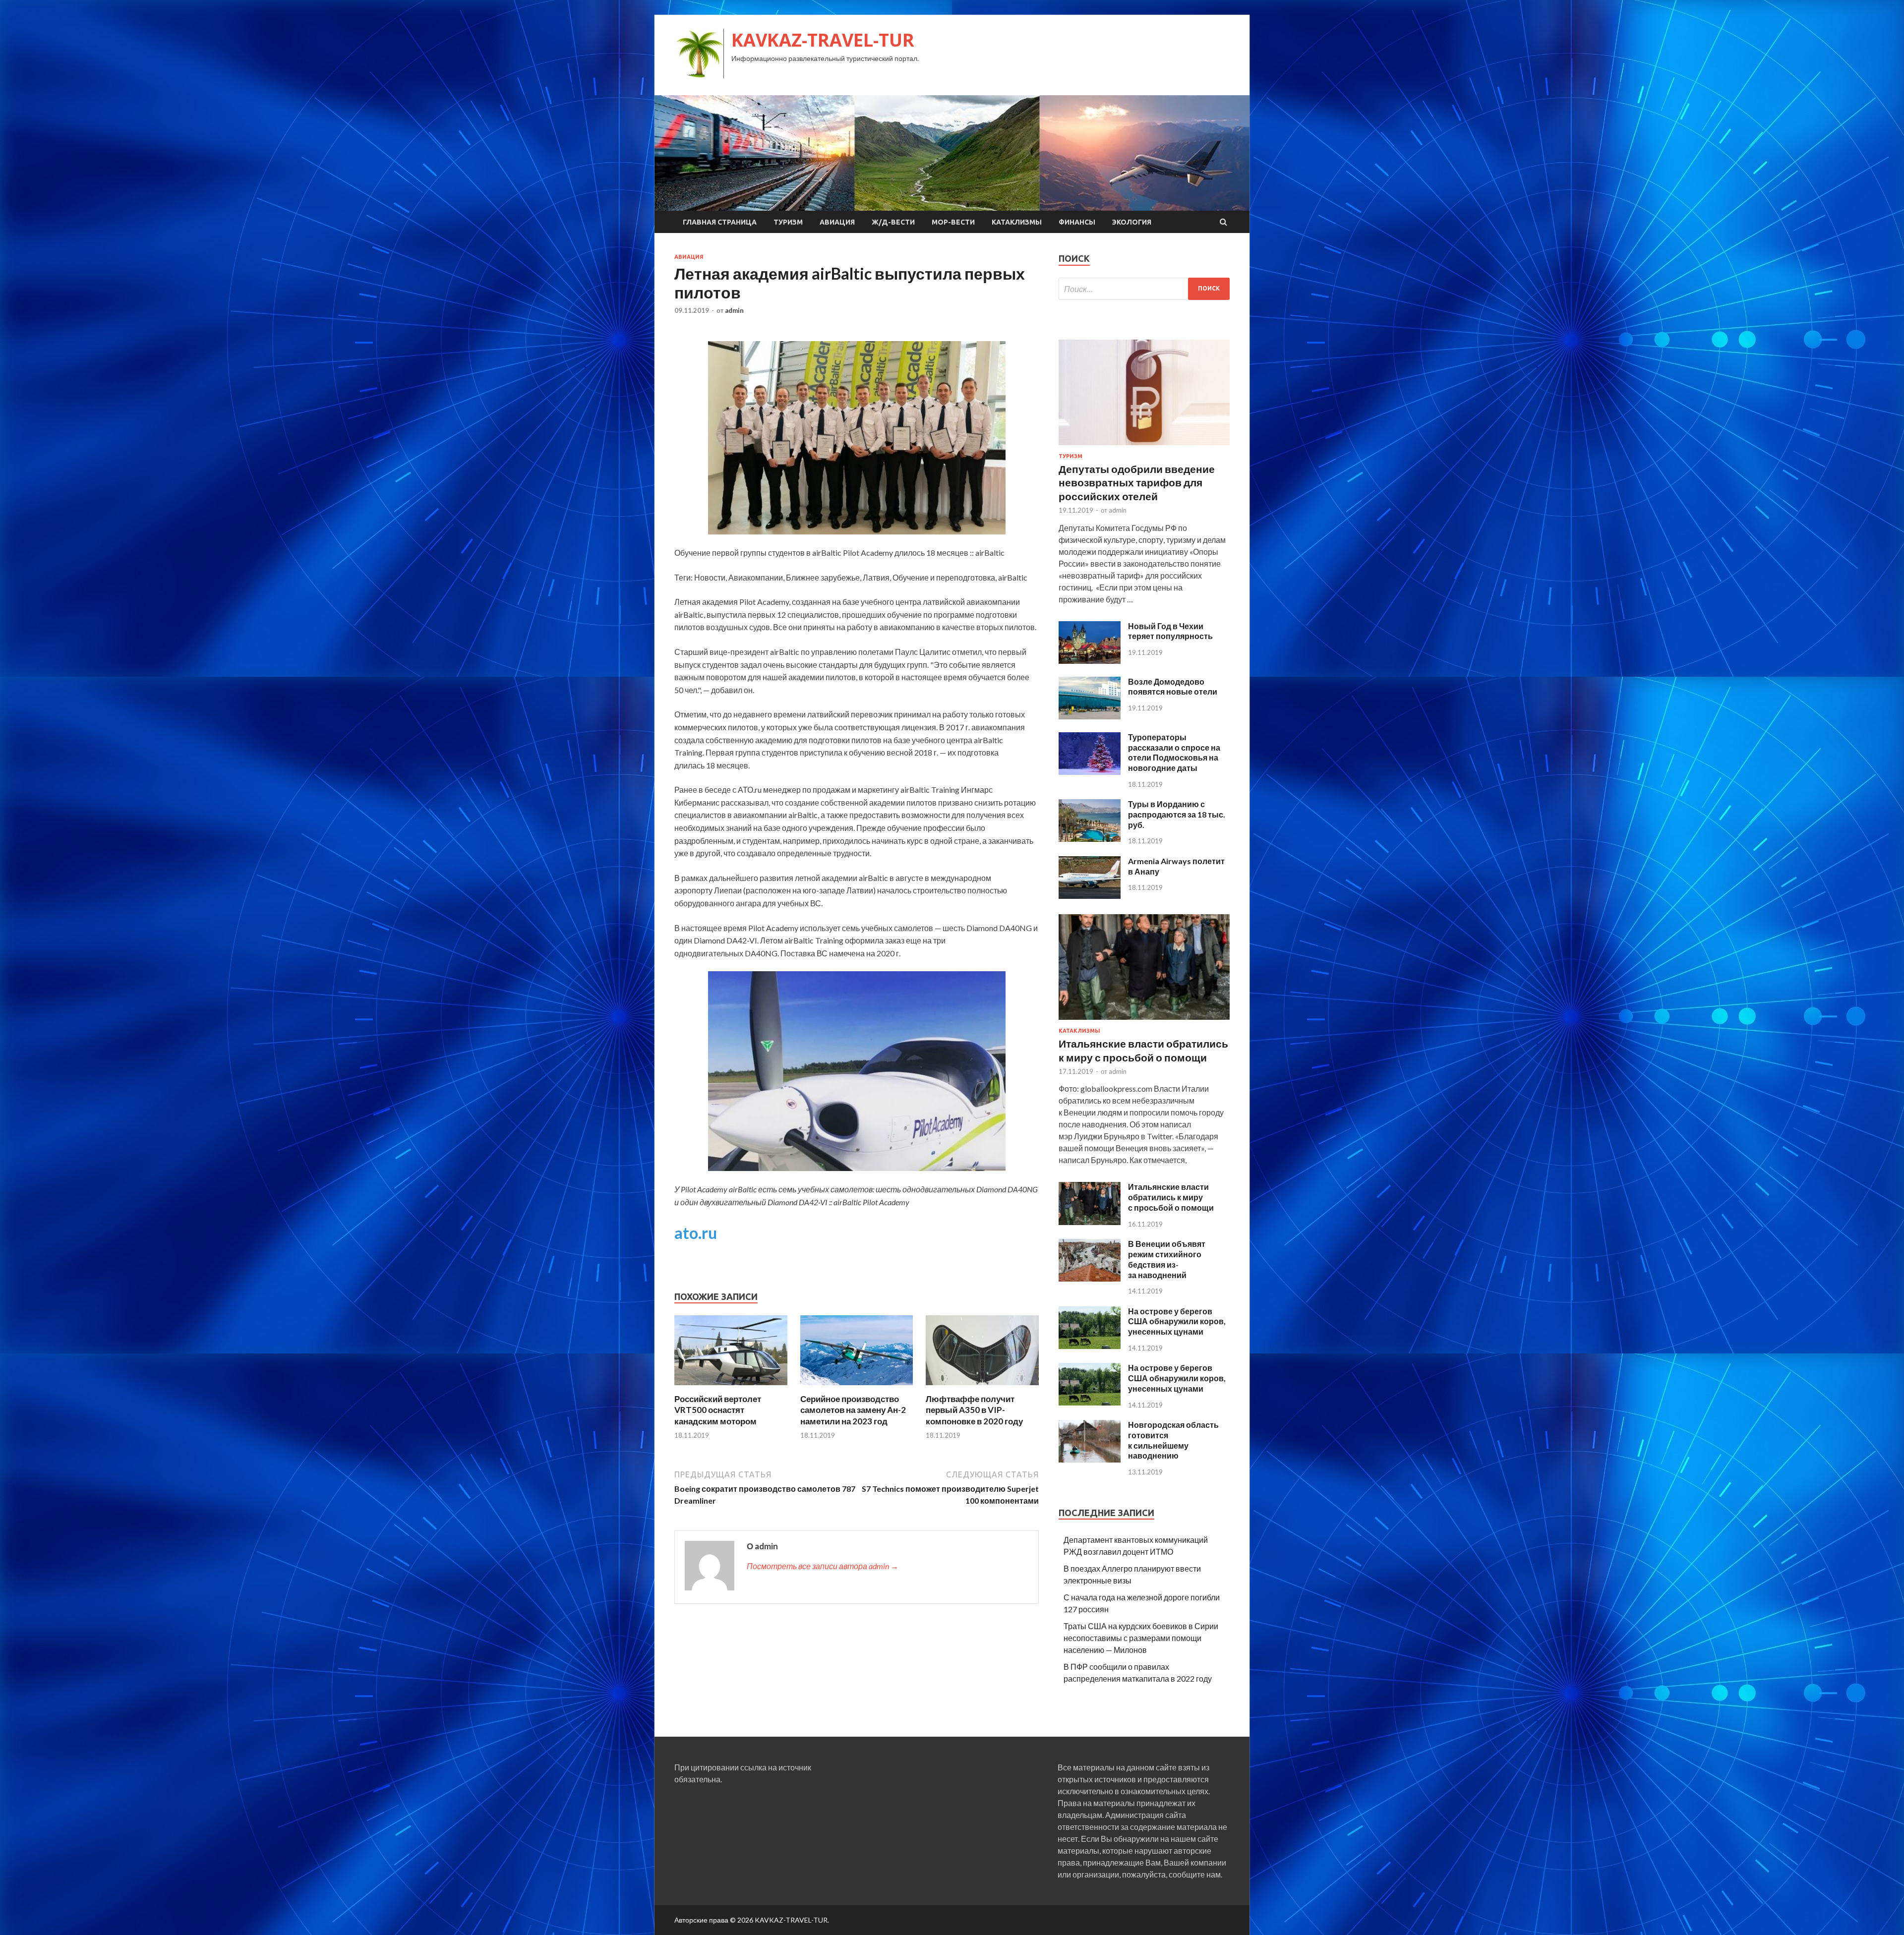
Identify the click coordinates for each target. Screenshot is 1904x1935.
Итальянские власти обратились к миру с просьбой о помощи (1171, 1197)
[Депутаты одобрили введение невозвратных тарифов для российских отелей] (1144, 447)
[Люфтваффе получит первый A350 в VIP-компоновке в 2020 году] (982, 1387)
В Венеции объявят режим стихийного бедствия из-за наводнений (1167, 1259)
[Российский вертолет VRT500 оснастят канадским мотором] (731, 1387)
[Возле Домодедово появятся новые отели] (1090, 716)
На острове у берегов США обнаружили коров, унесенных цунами (1177, 1321)
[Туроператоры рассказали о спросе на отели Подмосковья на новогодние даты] (1090, 772)
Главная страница (720, 222)
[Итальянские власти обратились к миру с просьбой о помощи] (1144, 1022)
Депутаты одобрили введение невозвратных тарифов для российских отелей (1137, 482)
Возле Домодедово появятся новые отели (1173, 687)
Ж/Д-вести (893, 222)
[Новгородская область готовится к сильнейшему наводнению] (1090, 1459)
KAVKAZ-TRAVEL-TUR (823, 40)
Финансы (1077, 222)
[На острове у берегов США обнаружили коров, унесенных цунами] (1090, 1346)
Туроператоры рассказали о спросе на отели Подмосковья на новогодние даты (1174, 752)
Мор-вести (953, 222)
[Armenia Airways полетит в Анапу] (1090, 896)
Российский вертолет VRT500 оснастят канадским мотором (718, 1410)
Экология (1132, 222)
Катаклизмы (1017, 222)
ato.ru (696, 1233)
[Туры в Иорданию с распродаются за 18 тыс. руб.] (1090, 839)
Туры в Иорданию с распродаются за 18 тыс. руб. (1177, 814)
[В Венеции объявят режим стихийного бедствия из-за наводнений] (1090, 1278)
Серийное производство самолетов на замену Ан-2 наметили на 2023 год (853, 1410)
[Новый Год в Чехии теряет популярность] (1090, 661)
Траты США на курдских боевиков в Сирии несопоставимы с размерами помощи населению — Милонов (1141, 1638)
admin (734, 310)
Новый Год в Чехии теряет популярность (1170, 631)
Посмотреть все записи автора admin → (823, 1566)
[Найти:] (1144, 289)
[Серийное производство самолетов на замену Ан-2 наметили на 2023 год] (857, 1387)
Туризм (788, 222)
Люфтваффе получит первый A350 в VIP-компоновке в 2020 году (974, 1410)
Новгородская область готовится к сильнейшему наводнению (1173, 1440)
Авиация (837, 222)
